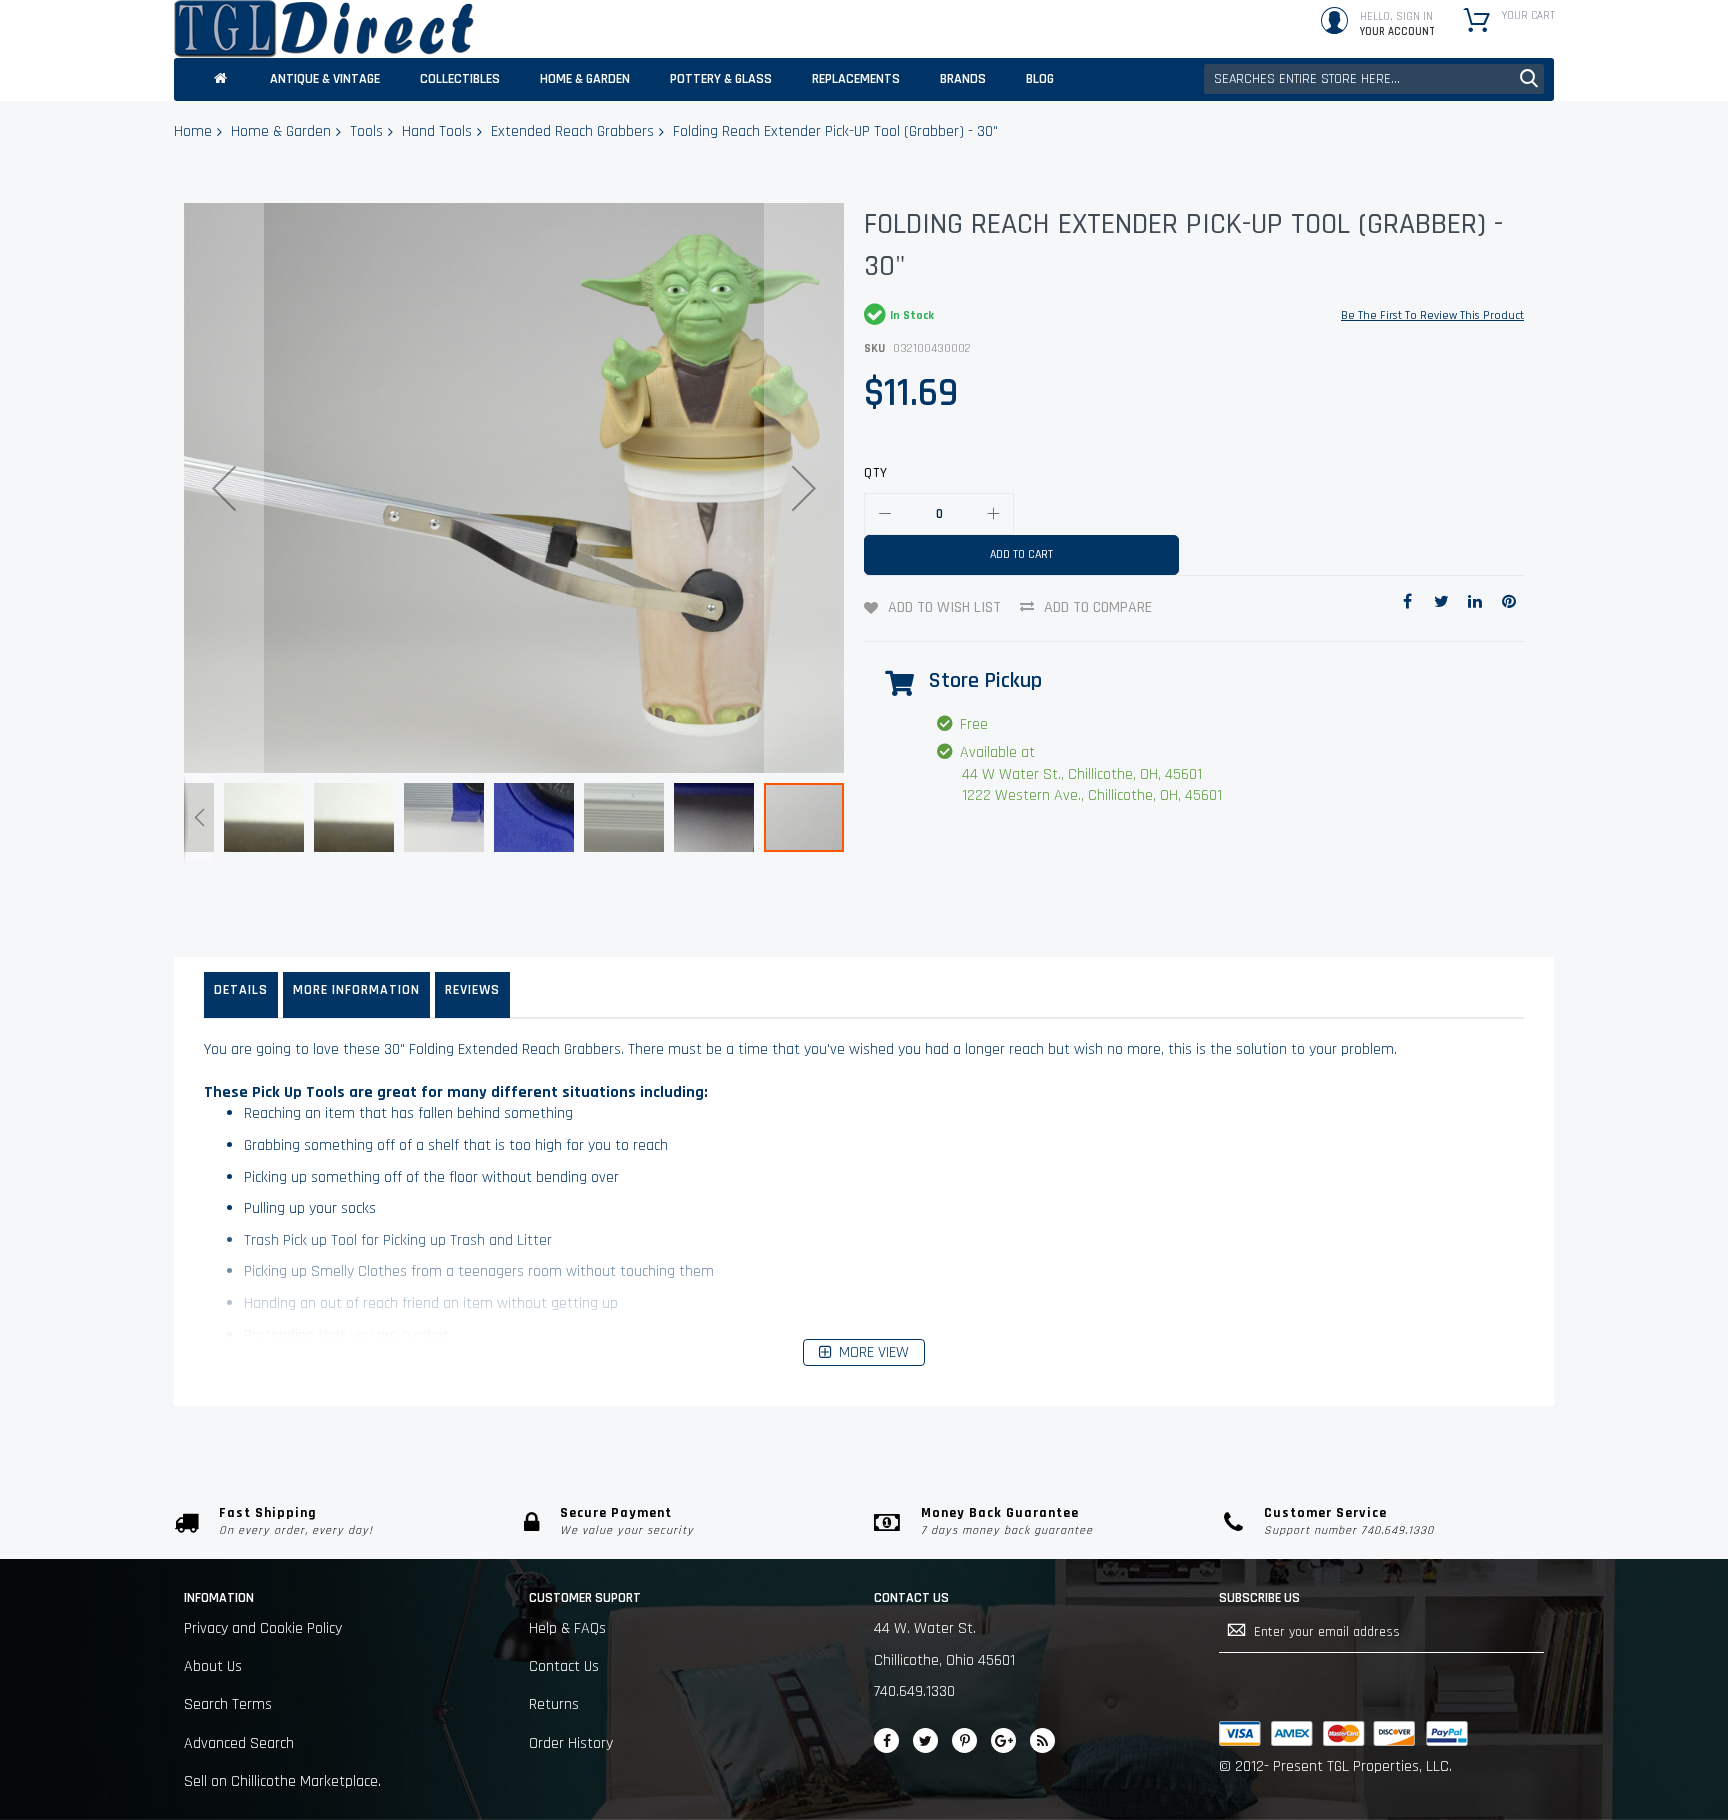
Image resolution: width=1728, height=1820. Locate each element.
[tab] (241, 995)
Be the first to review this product (1432, 315)
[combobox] (1374, 79)
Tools (366, 131)
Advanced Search (239, 1743)
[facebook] (886, 1740)
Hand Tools (437, 131)
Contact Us (564, 1666)
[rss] (1042, 1740)
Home (193, 131)
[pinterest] (964, 1740)
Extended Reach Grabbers (572, 131)
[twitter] (925, 1740)
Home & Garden (281, 131)
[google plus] (1003, 1740)
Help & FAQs (567, 1628)
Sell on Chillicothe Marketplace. (282, 1781)
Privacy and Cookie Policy (263, 1628)
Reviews (472, 990)
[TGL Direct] (324, 29)
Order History (571, 1743)
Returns (554, 1704)
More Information (356, 990)
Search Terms (228, 1704)
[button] (224, 488)
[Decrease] (885, 514)
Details (241, 990)
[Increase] (993, 514)
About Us (213, 1666)
